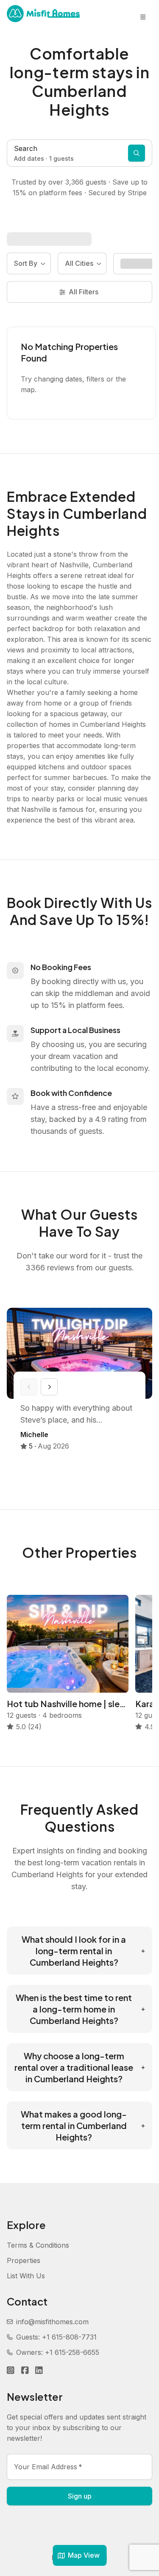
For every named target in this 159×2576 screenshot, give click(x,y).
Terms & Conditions (38, 2245)
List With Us (26, 2276)
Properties (24, 2260)
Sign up (80, 2496)
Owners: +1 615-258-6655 (58, 2352)
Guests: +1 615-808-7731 (56, 2337)
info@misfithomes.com (52, 2322)
